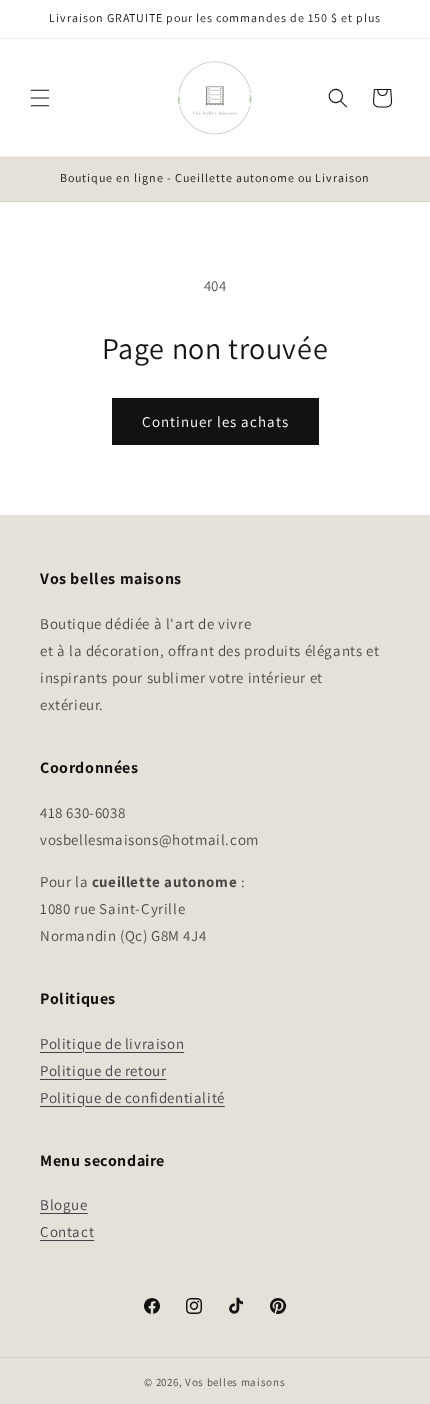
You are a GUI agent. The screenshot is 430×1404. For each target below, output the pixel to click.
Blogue (64, 1204)
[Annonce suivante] (393, 179)
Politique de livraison (112, 1043)
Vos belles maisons (235, 1382)
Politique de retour (103, 1070)
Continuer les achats (215, 421)
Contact (67, 1231)
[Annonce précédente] (37, 179)
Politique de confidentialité (132, 1097)
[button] (40, 98)
